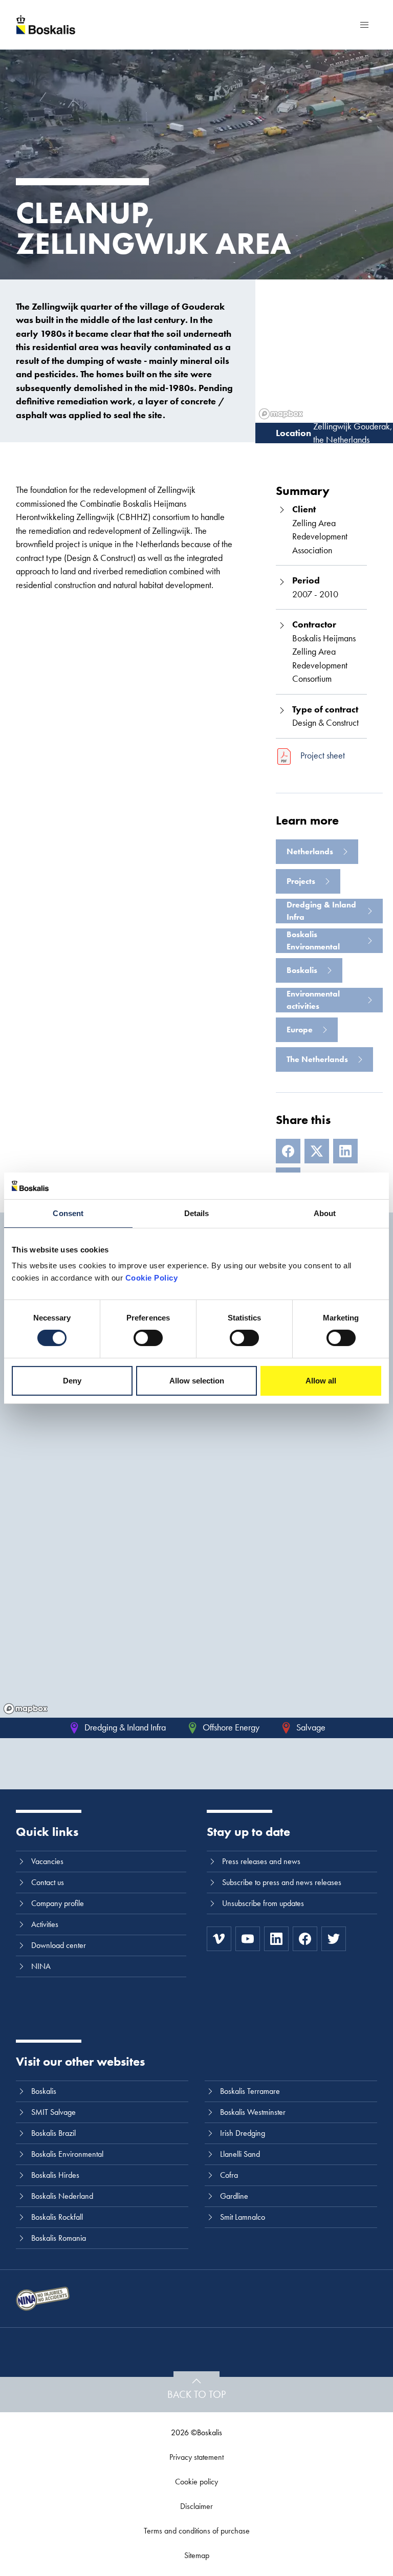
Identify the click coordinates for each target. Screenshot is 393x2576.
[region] (196, 1568)
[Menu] (364, 25)
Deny (72, 1381)
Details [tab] (197, 1213)
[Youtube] (248, 1939)
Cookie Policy (152, 1278)
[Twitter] (334, 1939)
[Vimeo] (219, 1939)
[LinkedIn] (345, 1151)
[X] (317, 1151)
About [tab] (325, 1213)
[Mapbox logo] (26, 1709)
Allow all (321, 1381)
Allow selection (197, 1381)
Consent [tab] (68, 1213)
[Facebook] (288, 1151)
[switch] (148, 1338)
